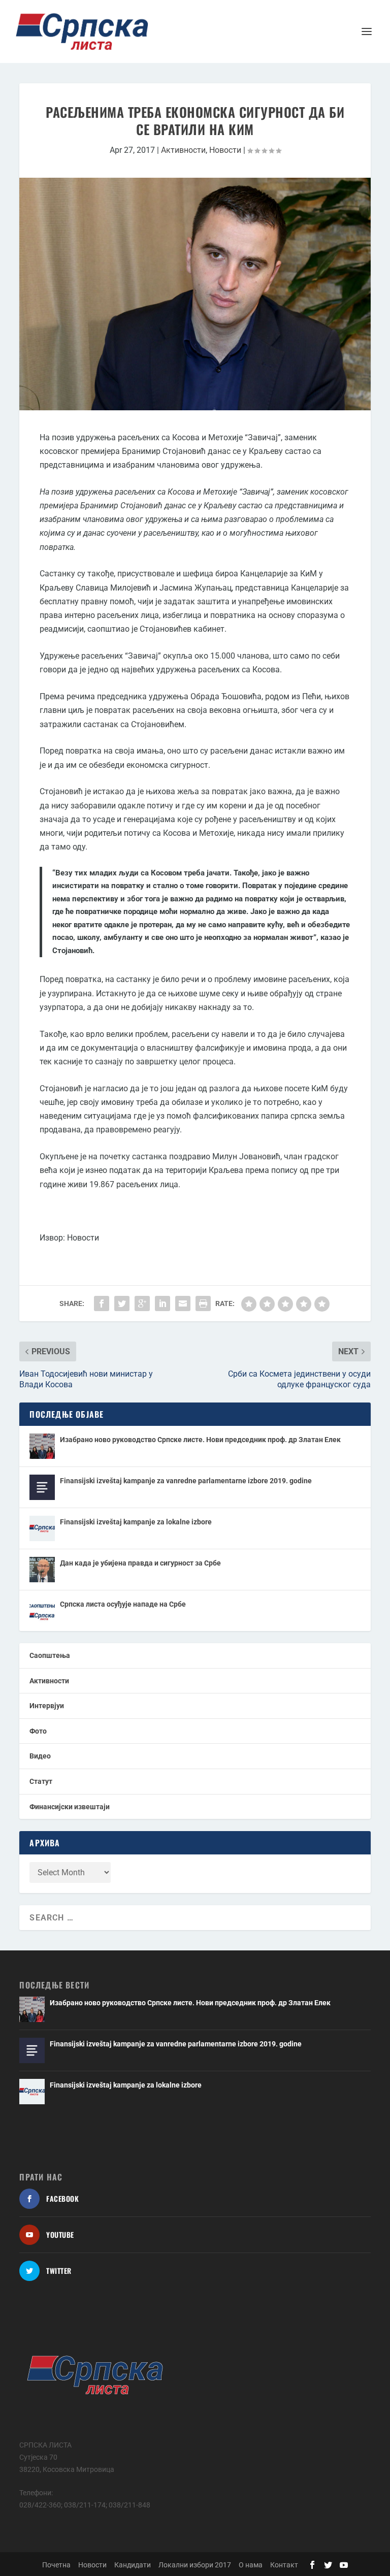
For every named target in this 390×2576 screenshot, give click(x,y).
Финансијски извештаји (70, 1807)
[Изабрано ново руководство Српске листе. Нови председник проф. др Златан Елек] (42, 1446)
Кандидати (133, 2565)
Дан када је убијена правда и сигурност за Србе (140, 1563)
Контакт (284, 2565)
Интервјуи (47, 1706)
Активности (183, 150)
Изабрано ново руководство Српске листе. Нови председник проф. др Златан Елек (200, 1440)
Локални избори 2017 (195, 2565)
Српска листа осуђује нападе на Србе (123, 1604)
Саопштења (50, 1655)
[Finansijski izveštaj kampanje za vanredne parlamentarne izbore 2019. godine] (42, 1487)
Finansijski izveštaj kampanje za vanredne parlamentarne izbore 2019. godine (186, 1481)
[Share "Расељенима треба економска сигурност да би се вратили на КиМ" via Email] (183, 1303)
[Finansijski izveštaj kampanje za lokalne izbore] (42, 1528)
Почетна (56, 2565)
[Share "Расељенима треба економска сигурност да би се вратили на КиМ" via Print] (203, 1303)
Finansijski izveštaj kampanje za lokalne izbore (136, 1522)
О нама (251, 2565)
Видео (40, 1756)
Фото (38, 1731)
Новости (225, 150)
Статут (41, 1781)
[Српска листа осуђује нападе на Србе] (42, 1611)
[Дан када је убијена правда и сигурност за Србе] (42, 1570)
